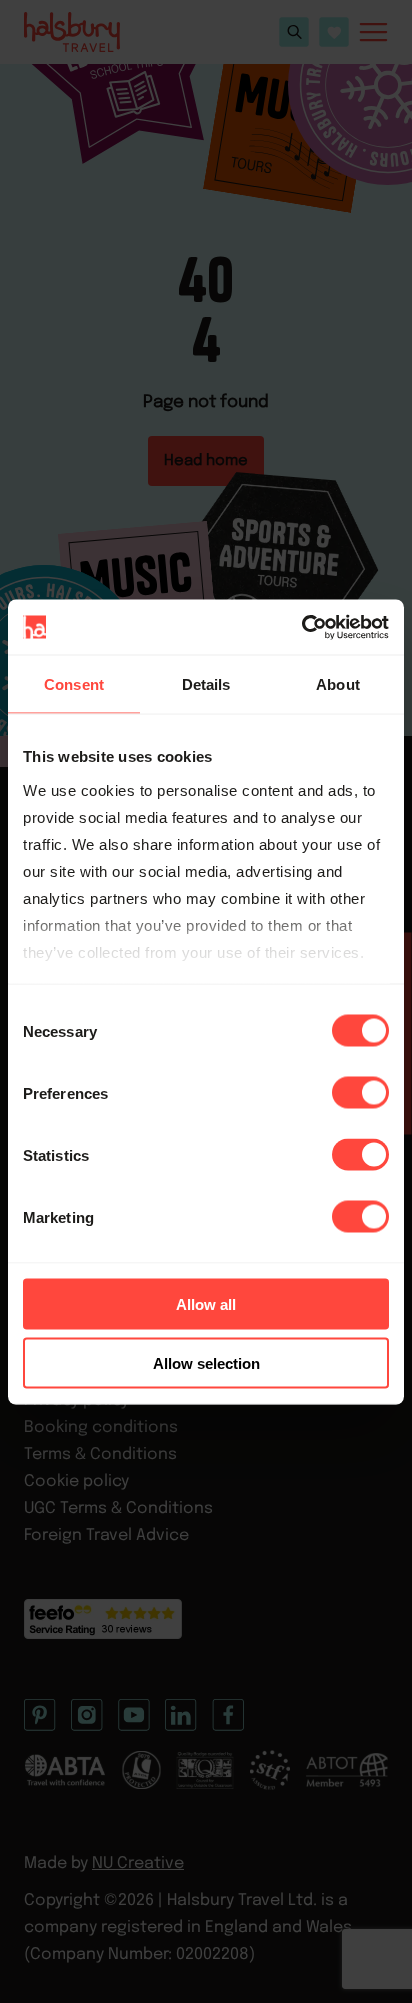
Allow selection (206, 1362)
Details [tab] (206, 684)
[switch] (360, 1093)
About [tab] (338, 684)
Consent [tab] (74, 684)
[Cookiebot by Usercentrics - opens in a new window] (301, 627)
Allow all (206, 1304)
